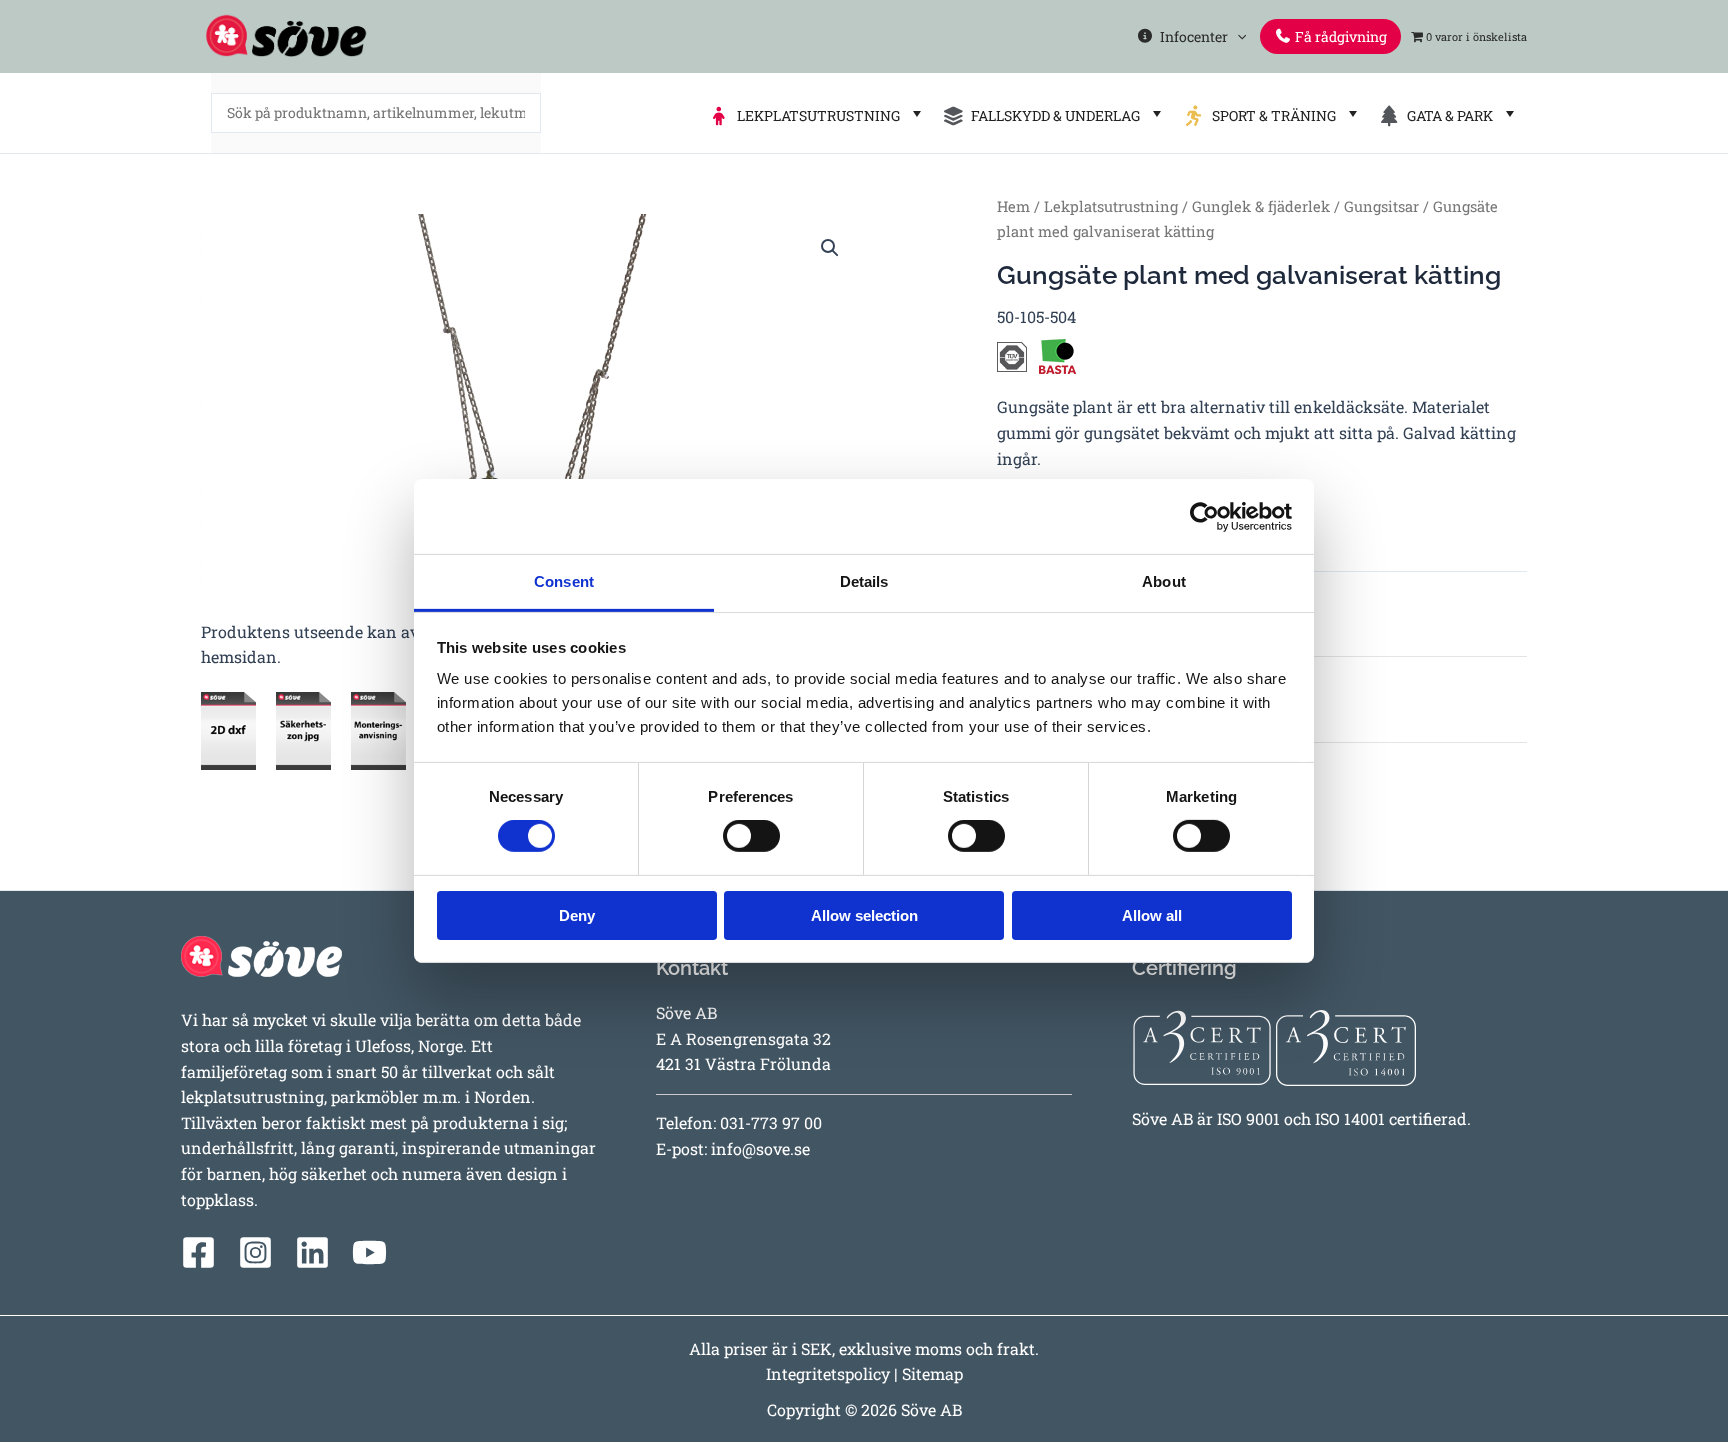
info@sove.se (760, 1148)
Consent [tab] (564, 581)
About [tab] (1164, 581)
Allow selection (864, 915)
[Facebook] (198, 1252)
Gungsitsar (1381, 206)
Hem (1013, 206)
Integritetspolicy (828, 1373)
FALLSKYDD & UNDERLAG (1052, 115)
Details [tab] (864, 581)
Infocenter (1191, 36)
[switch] (751, 836)
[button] (1237, 36)
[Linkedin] (312, 1252)
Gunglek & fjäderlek (1261, 206)
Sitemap (932, 1373)
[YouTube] (369, 1252)
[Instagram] (255, 1252)
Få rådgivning (1339, 36)
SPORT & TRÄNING (1271, 115)
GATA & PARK (1447, 115)
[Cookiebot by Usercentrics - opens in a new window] (1204, 516)
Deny (577, 915)
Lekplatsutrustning (1111, 206)
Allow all (1152, 915)
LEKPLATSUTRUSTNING (815, 115)
